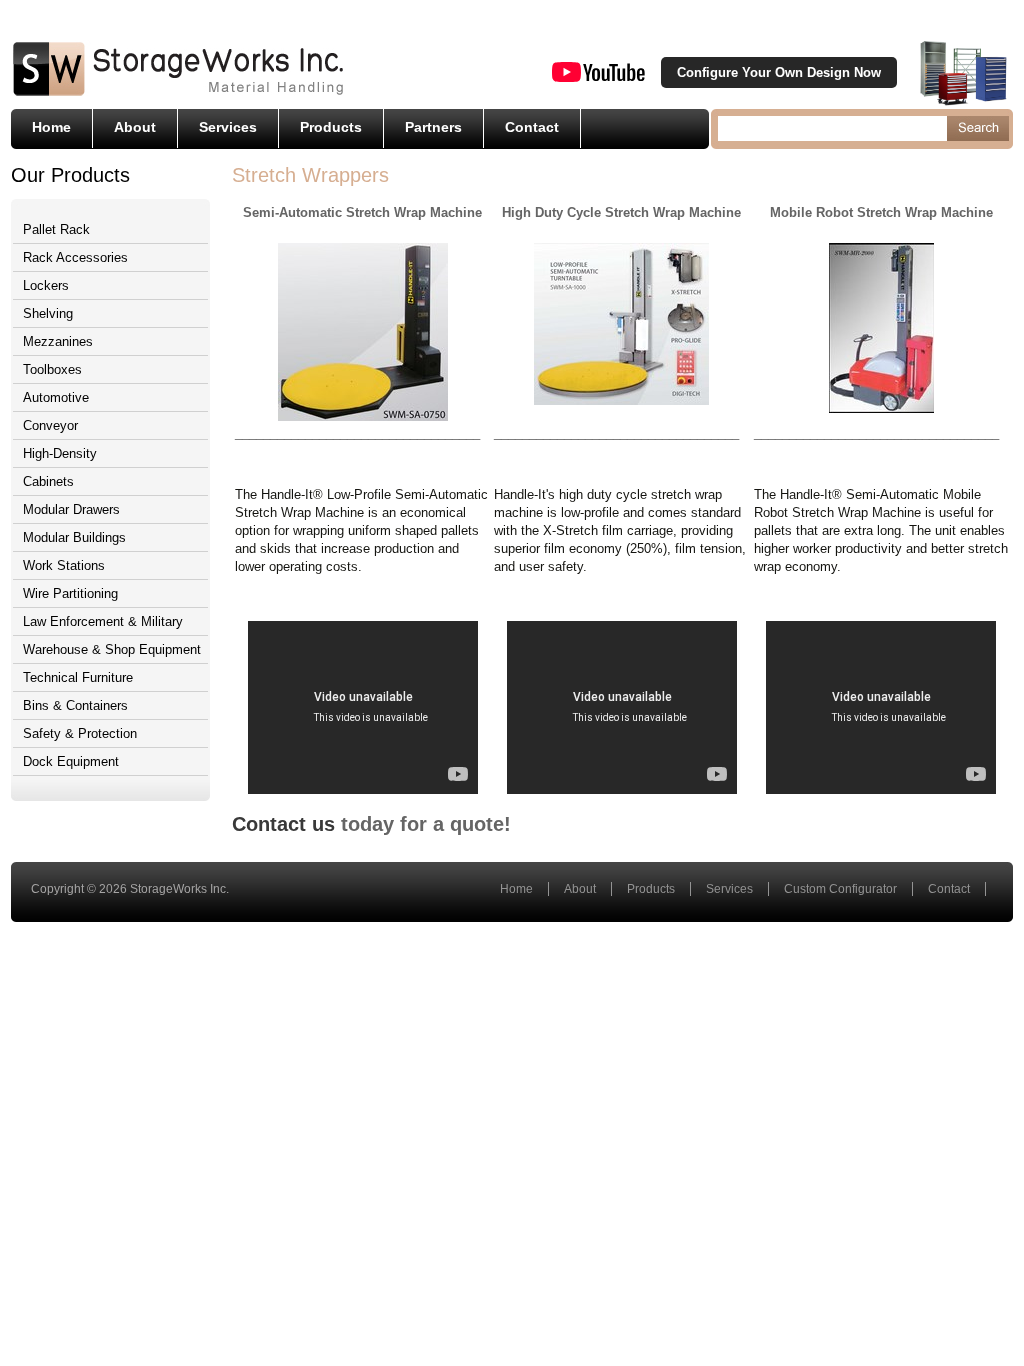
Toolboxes (52, 369)
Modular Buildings (74, 537)
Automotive (56, 397)
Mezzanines (58, 341)
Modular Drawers (71, 509)
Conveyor (50, 425)
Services (228, 127)
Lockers (46, 285)
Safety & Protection (80, 733)
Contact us (283, 824)
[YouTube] (598, 77)
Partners (433, 127)
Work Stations (64, 565)
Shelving (48, 313)
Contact (532, 127)
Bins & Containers (75, 705)
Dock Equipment (71, 761)
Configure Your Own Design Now (779, 72)
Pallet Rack (56, 229)
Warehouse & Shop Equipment (112, 649)
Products (331, 127)
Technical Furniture (78, 677)
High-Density (60, 453)
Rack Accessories (75, 257)
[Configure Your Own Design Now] (963, 72)
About (135, 127)
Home (51, 127)
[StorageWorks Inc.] (178, 94)
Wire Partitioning (70, 593)
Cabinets (48, 481)
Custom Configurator (840, 889)
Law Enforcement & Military (103, 621)
